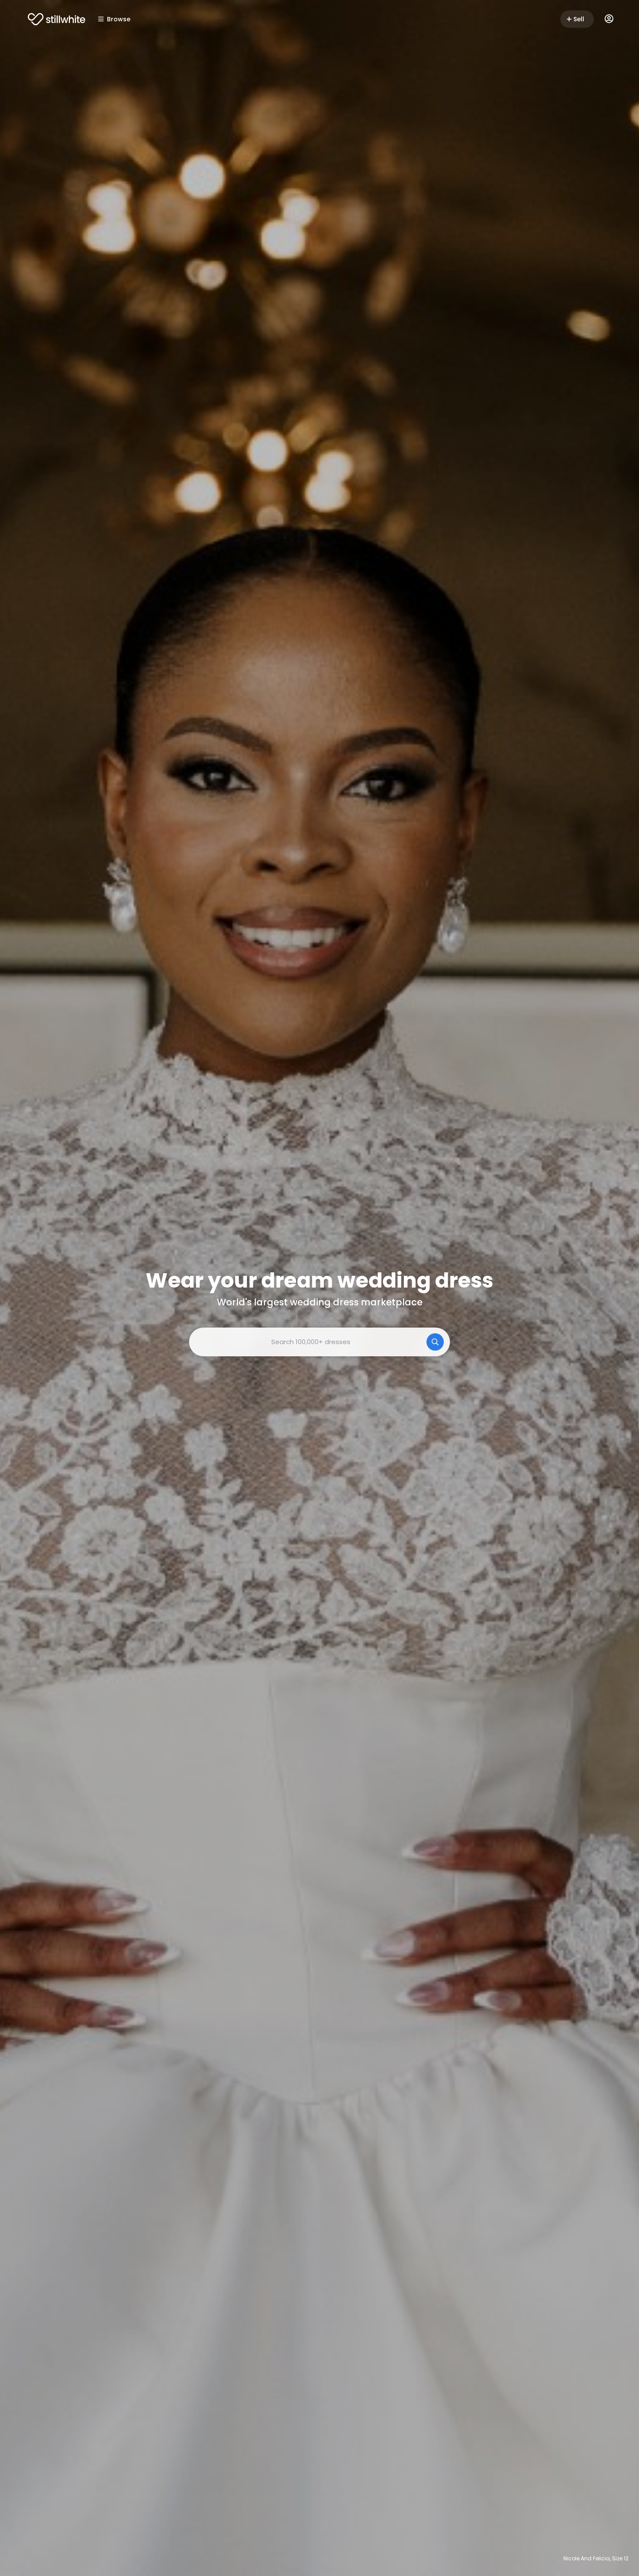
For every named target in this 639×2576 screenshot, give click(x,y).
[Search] (435, 1342)
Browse (119, 19)
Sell (579, 19)
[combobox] (319, 1342)
